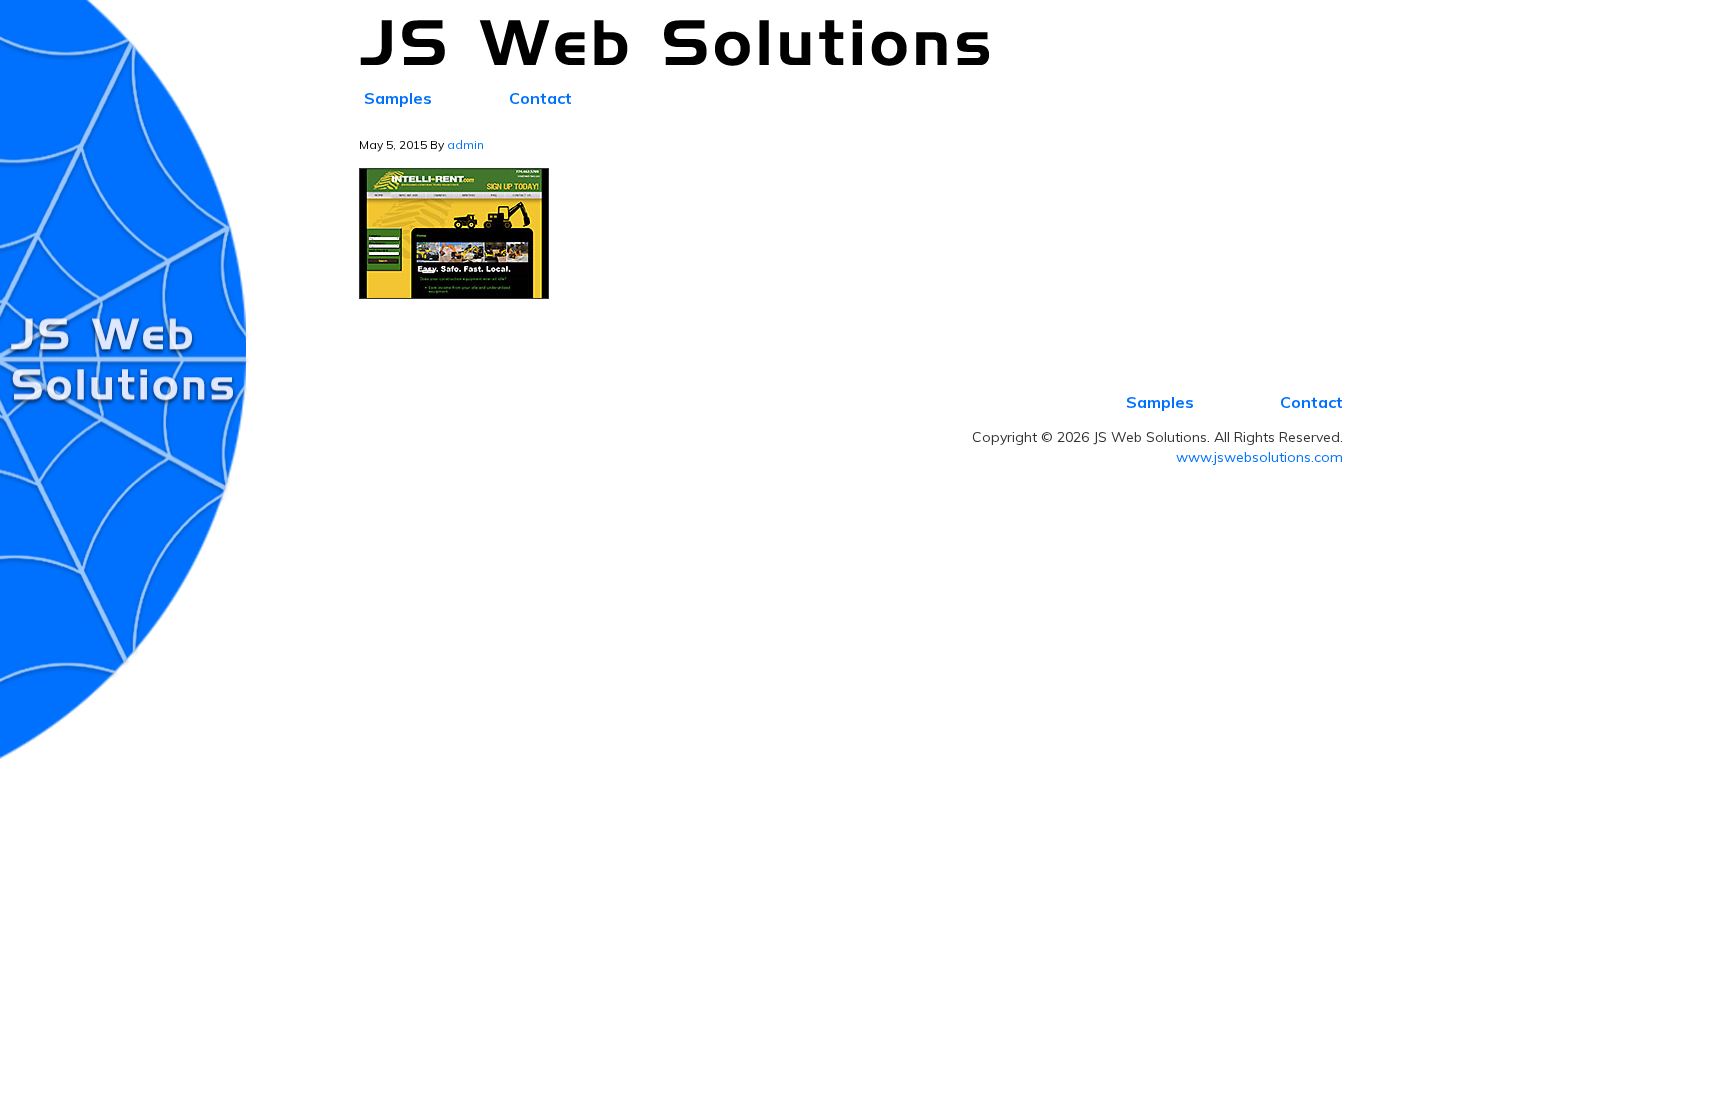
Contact (1311, 402)
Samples (1160, 402)
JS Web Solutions (686, 44)
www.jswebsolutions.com (1259, 457)
